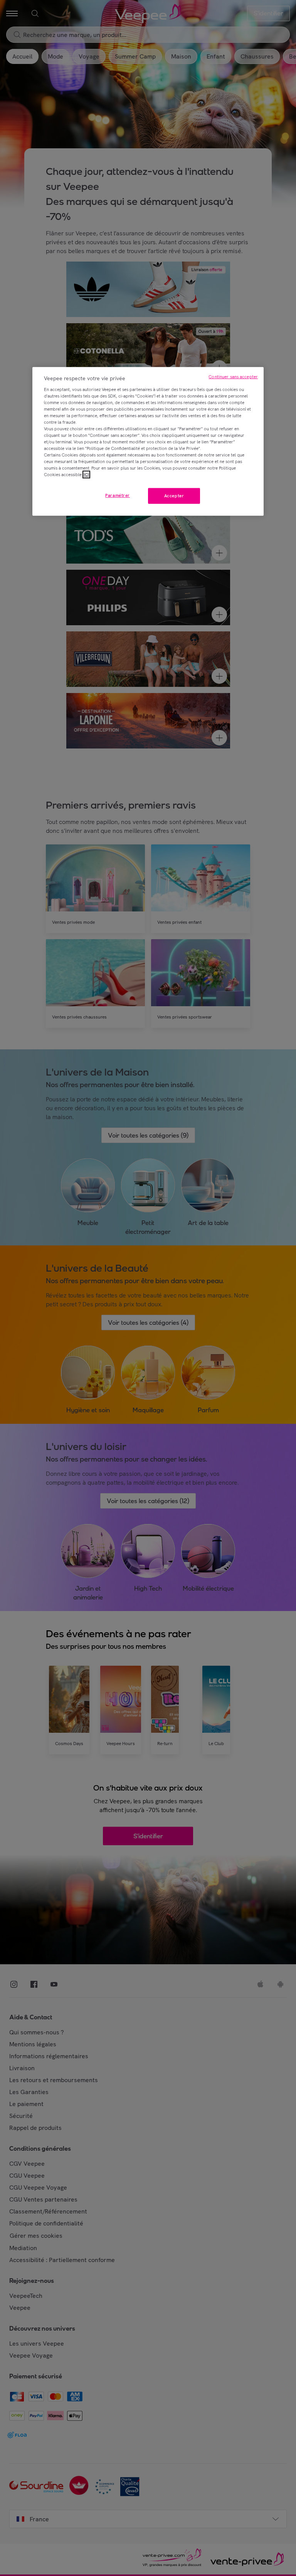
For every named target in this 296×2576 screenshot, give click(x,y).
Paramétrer (118, 495)
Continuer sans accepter (233, 377)
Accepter (174, 495)
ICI (86, 475)
